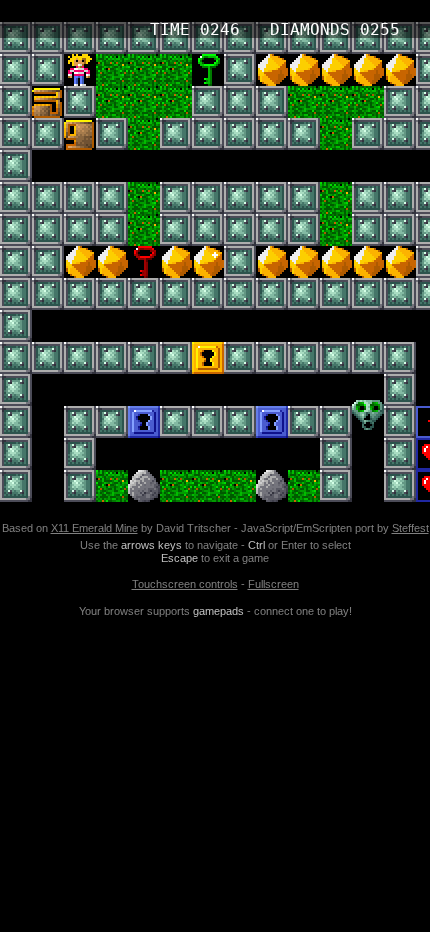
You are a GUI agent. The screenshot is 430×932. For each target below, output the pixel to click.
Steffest (410, 528)
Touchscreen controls (185, 584)
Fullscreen (273, 584)
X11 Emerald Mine (94, 528)
